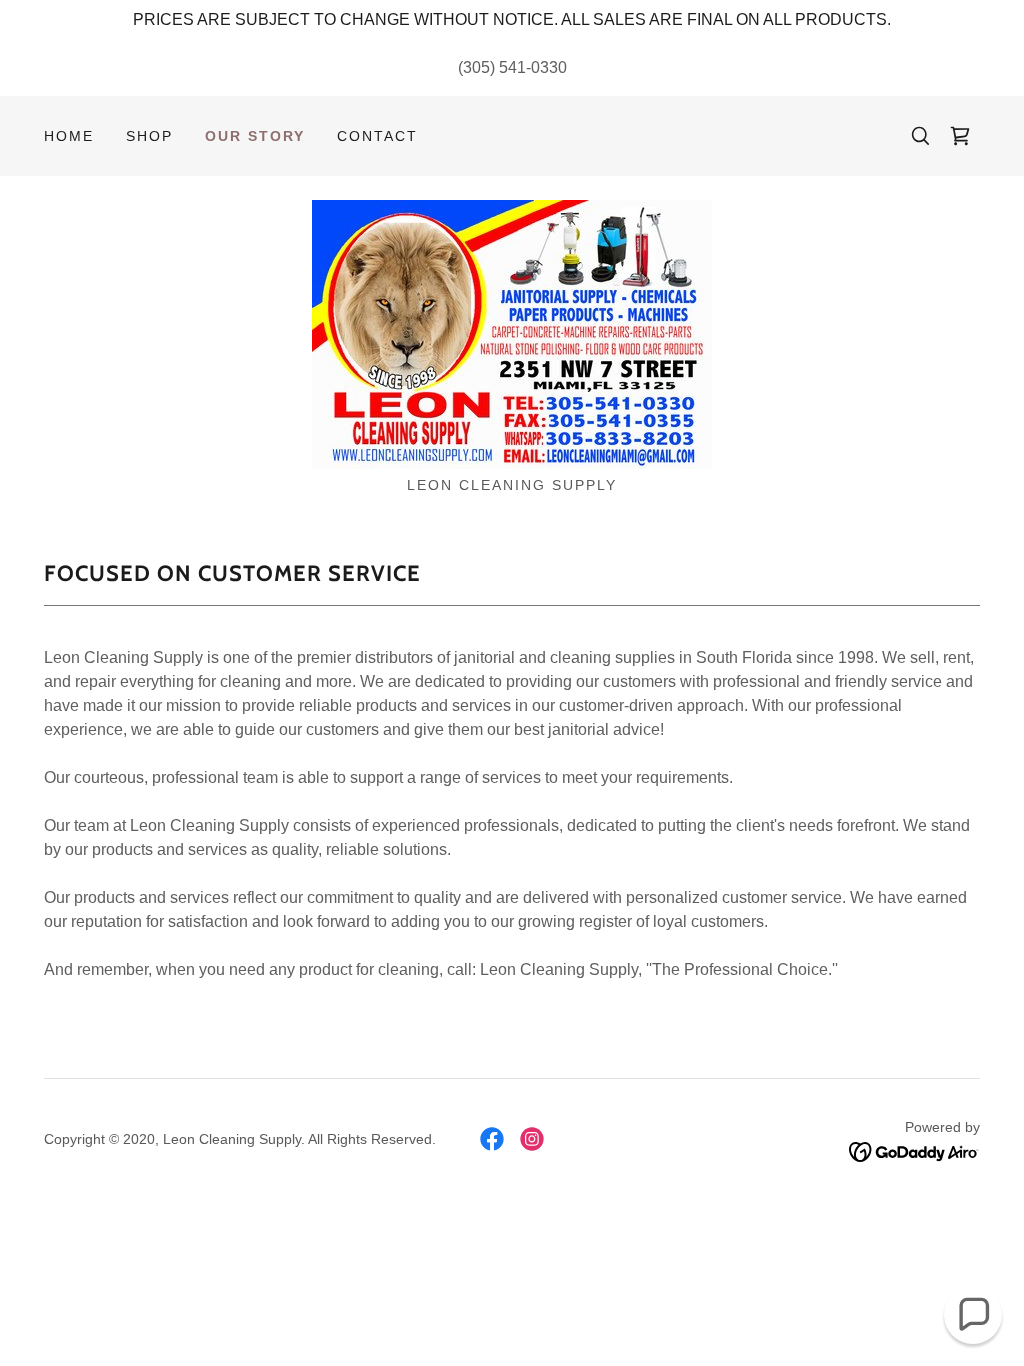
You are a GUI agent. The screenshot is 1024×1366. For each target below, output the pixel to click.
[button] (973, 1315)
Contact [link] (377, 136)
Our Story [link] (255, 136)
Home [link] (69, 136)
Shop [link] (149, 136)
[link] (960, 136)
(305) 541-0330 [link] (512, 67)
